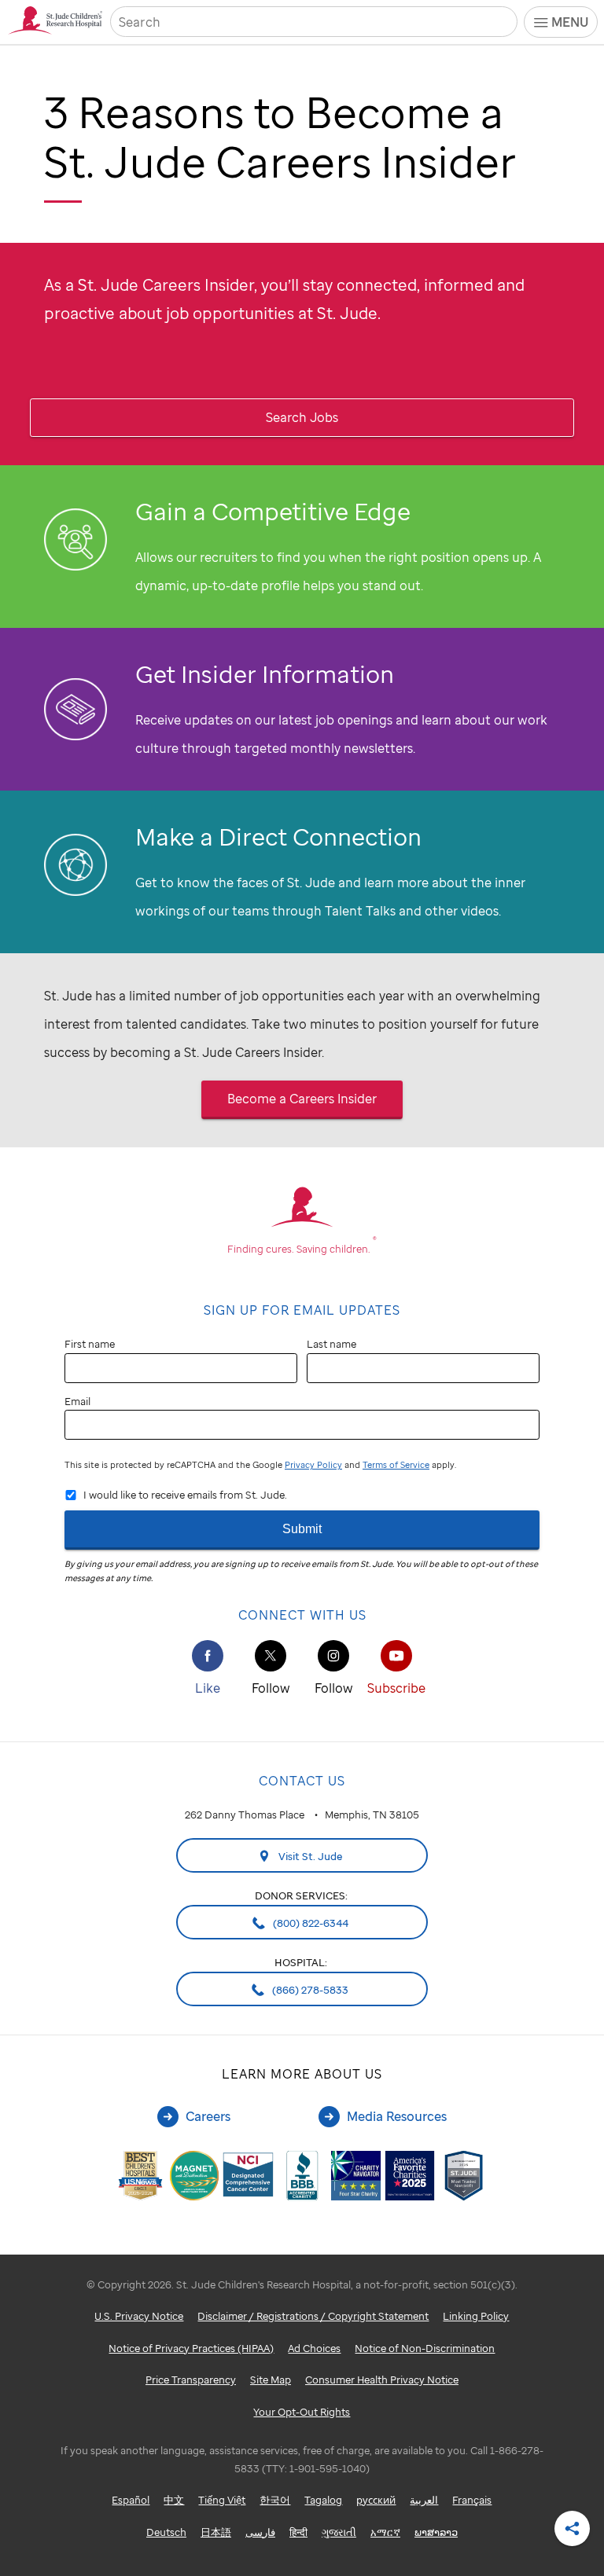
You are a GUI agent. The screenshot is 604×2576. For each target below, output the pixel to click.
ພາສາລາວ (436, 2532)
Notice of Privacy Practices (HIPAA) (191, 2348)
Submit (302, 1529)
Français (472, 2500)
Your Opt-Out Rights (302, 2412)
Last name (331, 1344)
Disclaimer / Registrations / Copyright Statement (313, 2316)
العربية (424, 2500)
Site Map (271, 2380)
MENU (570, 22)
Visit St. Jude (309, 1856)
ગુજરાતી (339, 2532)
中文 (174, 2500)
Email (77, 1401)
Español (131, 2500)
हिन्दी (298, 2532)
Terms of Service (396, 1465)
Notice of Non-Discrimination (425, 2348)
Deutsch (166, 2532)
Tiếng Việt (222, 2500)
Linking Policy (476, 2316)
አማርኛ (385, 2532)
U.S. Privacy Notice (139, 2316)
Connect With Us (302, 1615)
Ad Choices (314, 2348)
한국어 (275, 2500)
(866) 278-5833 (309, 1990)
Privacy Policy (313, 1465)
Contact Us (302, 1781)
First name (90, 1344)
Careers (208, 2116)
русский (376, 2500)
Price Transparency (191, 2380)
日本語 (216, 2532)
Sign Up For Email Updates (302, 1310)
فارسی (260, 2532)
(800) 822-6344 (309, 1923)
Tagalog (323, 2500)
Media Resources (397, 2116)
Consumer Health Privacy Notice (382, 2380)
